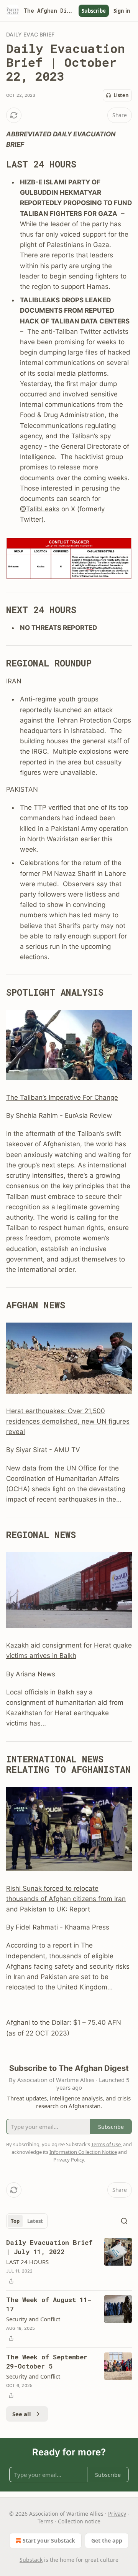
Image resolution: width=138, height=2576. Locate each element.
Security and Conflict (33, 2319)
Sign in (122, 11)
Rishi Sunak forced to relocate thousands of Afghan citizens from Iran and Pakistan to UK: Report (66, 1899)
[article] (69, 2262)
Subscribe (94, 11)
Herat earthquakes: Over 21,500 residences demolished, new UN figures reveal (68, 1421)
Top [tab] (15, 2221)
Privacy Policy (69, 2160)
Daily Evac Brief (30, 34)
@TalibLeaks (40, 509)
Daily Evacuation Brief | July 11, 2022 (49, 2247)
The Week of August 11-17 (49, 2304)
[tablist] (27, 2221)
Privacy (117, 2514)
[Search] (124, 2221)
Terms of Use (106, 2144)
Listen (121, 95)
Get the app (107, 2540)
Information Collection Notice (83, 2152)
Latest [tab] (35, 2221)
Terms (45, 2521)
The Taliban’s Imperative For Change (62, 1097)
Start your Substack (49, 2540)
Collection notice (79, 2521)
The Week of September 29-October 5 (47, 2361)
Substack (31, 2560)
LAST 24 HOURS (27, 2262)
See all (22, 2414)
